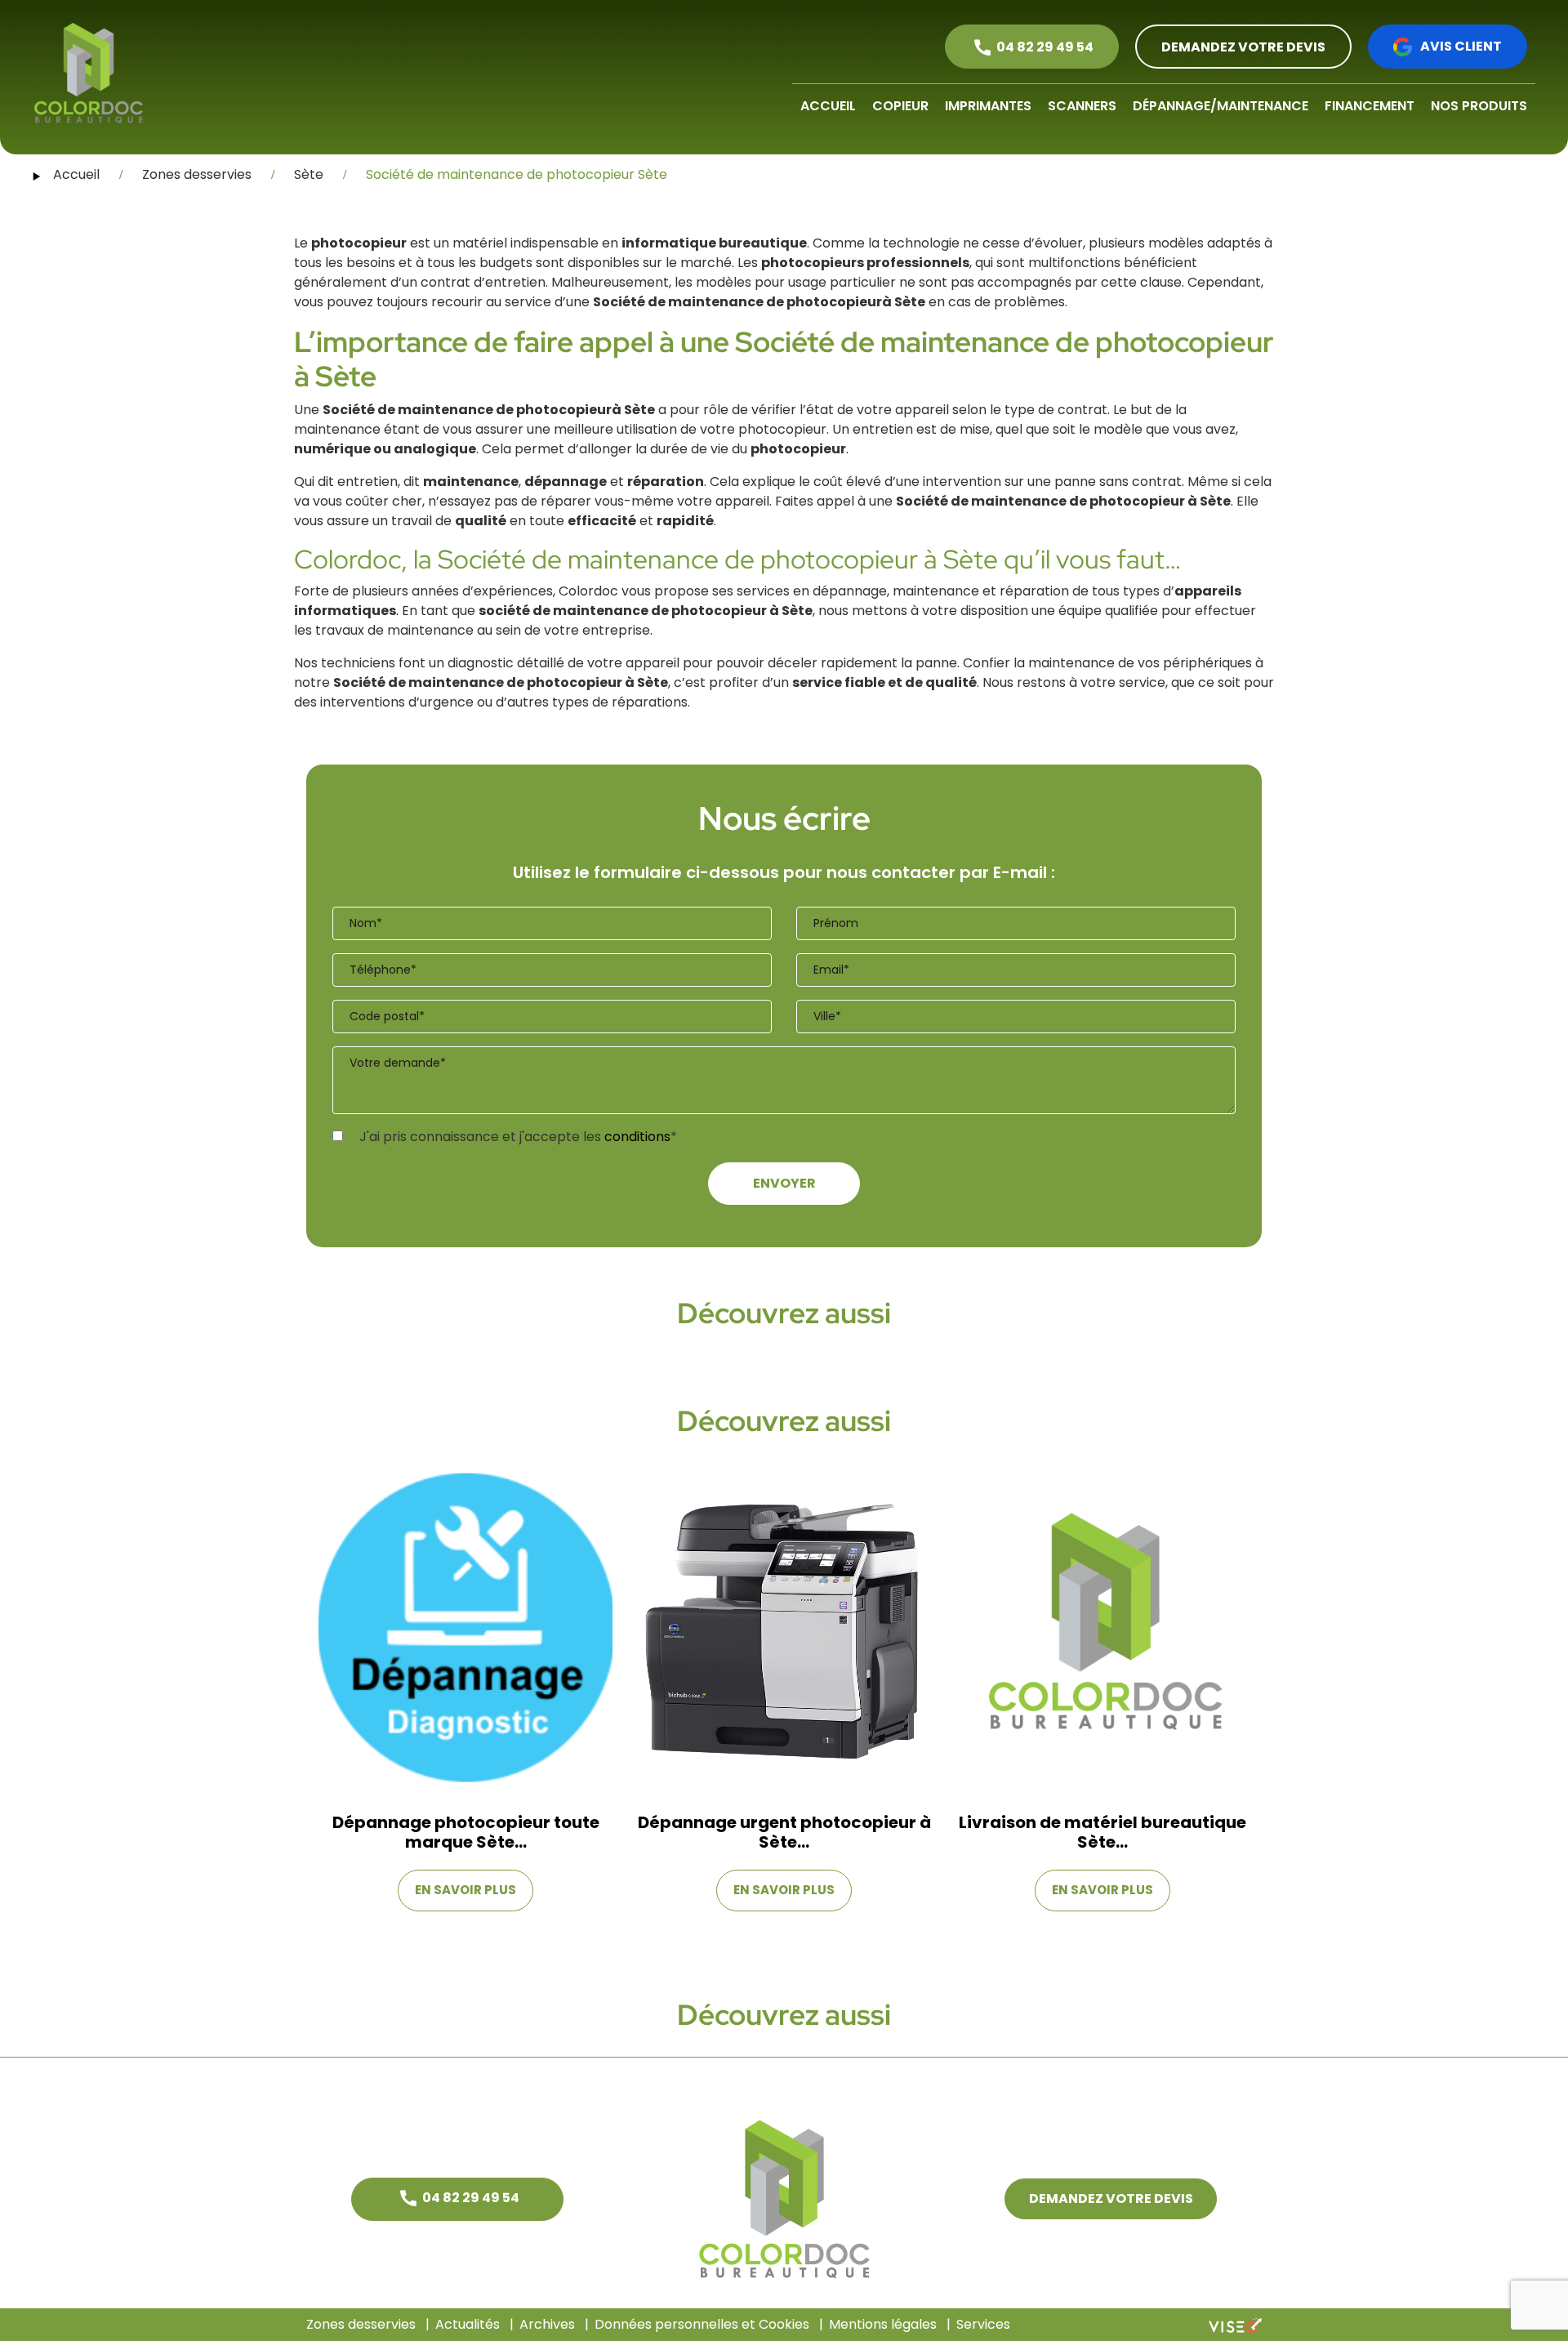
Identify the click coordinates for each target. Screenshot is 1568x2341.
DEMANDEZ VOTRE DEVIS (1243, 47)
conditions (637, 1137)
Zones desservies (361, 2324)
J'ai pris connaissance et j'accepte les (517, 1137)
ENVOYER (784, 1183)
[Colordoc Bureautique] (89, 73)
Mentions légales (883, 2324)
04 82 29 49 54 (1045, 47)
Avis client (1461, 46)
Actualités (468, 2324)
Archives (547, 2324)
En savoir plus (465, 1890)
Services (983, 2324)
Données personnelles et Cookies (702, 2324)
